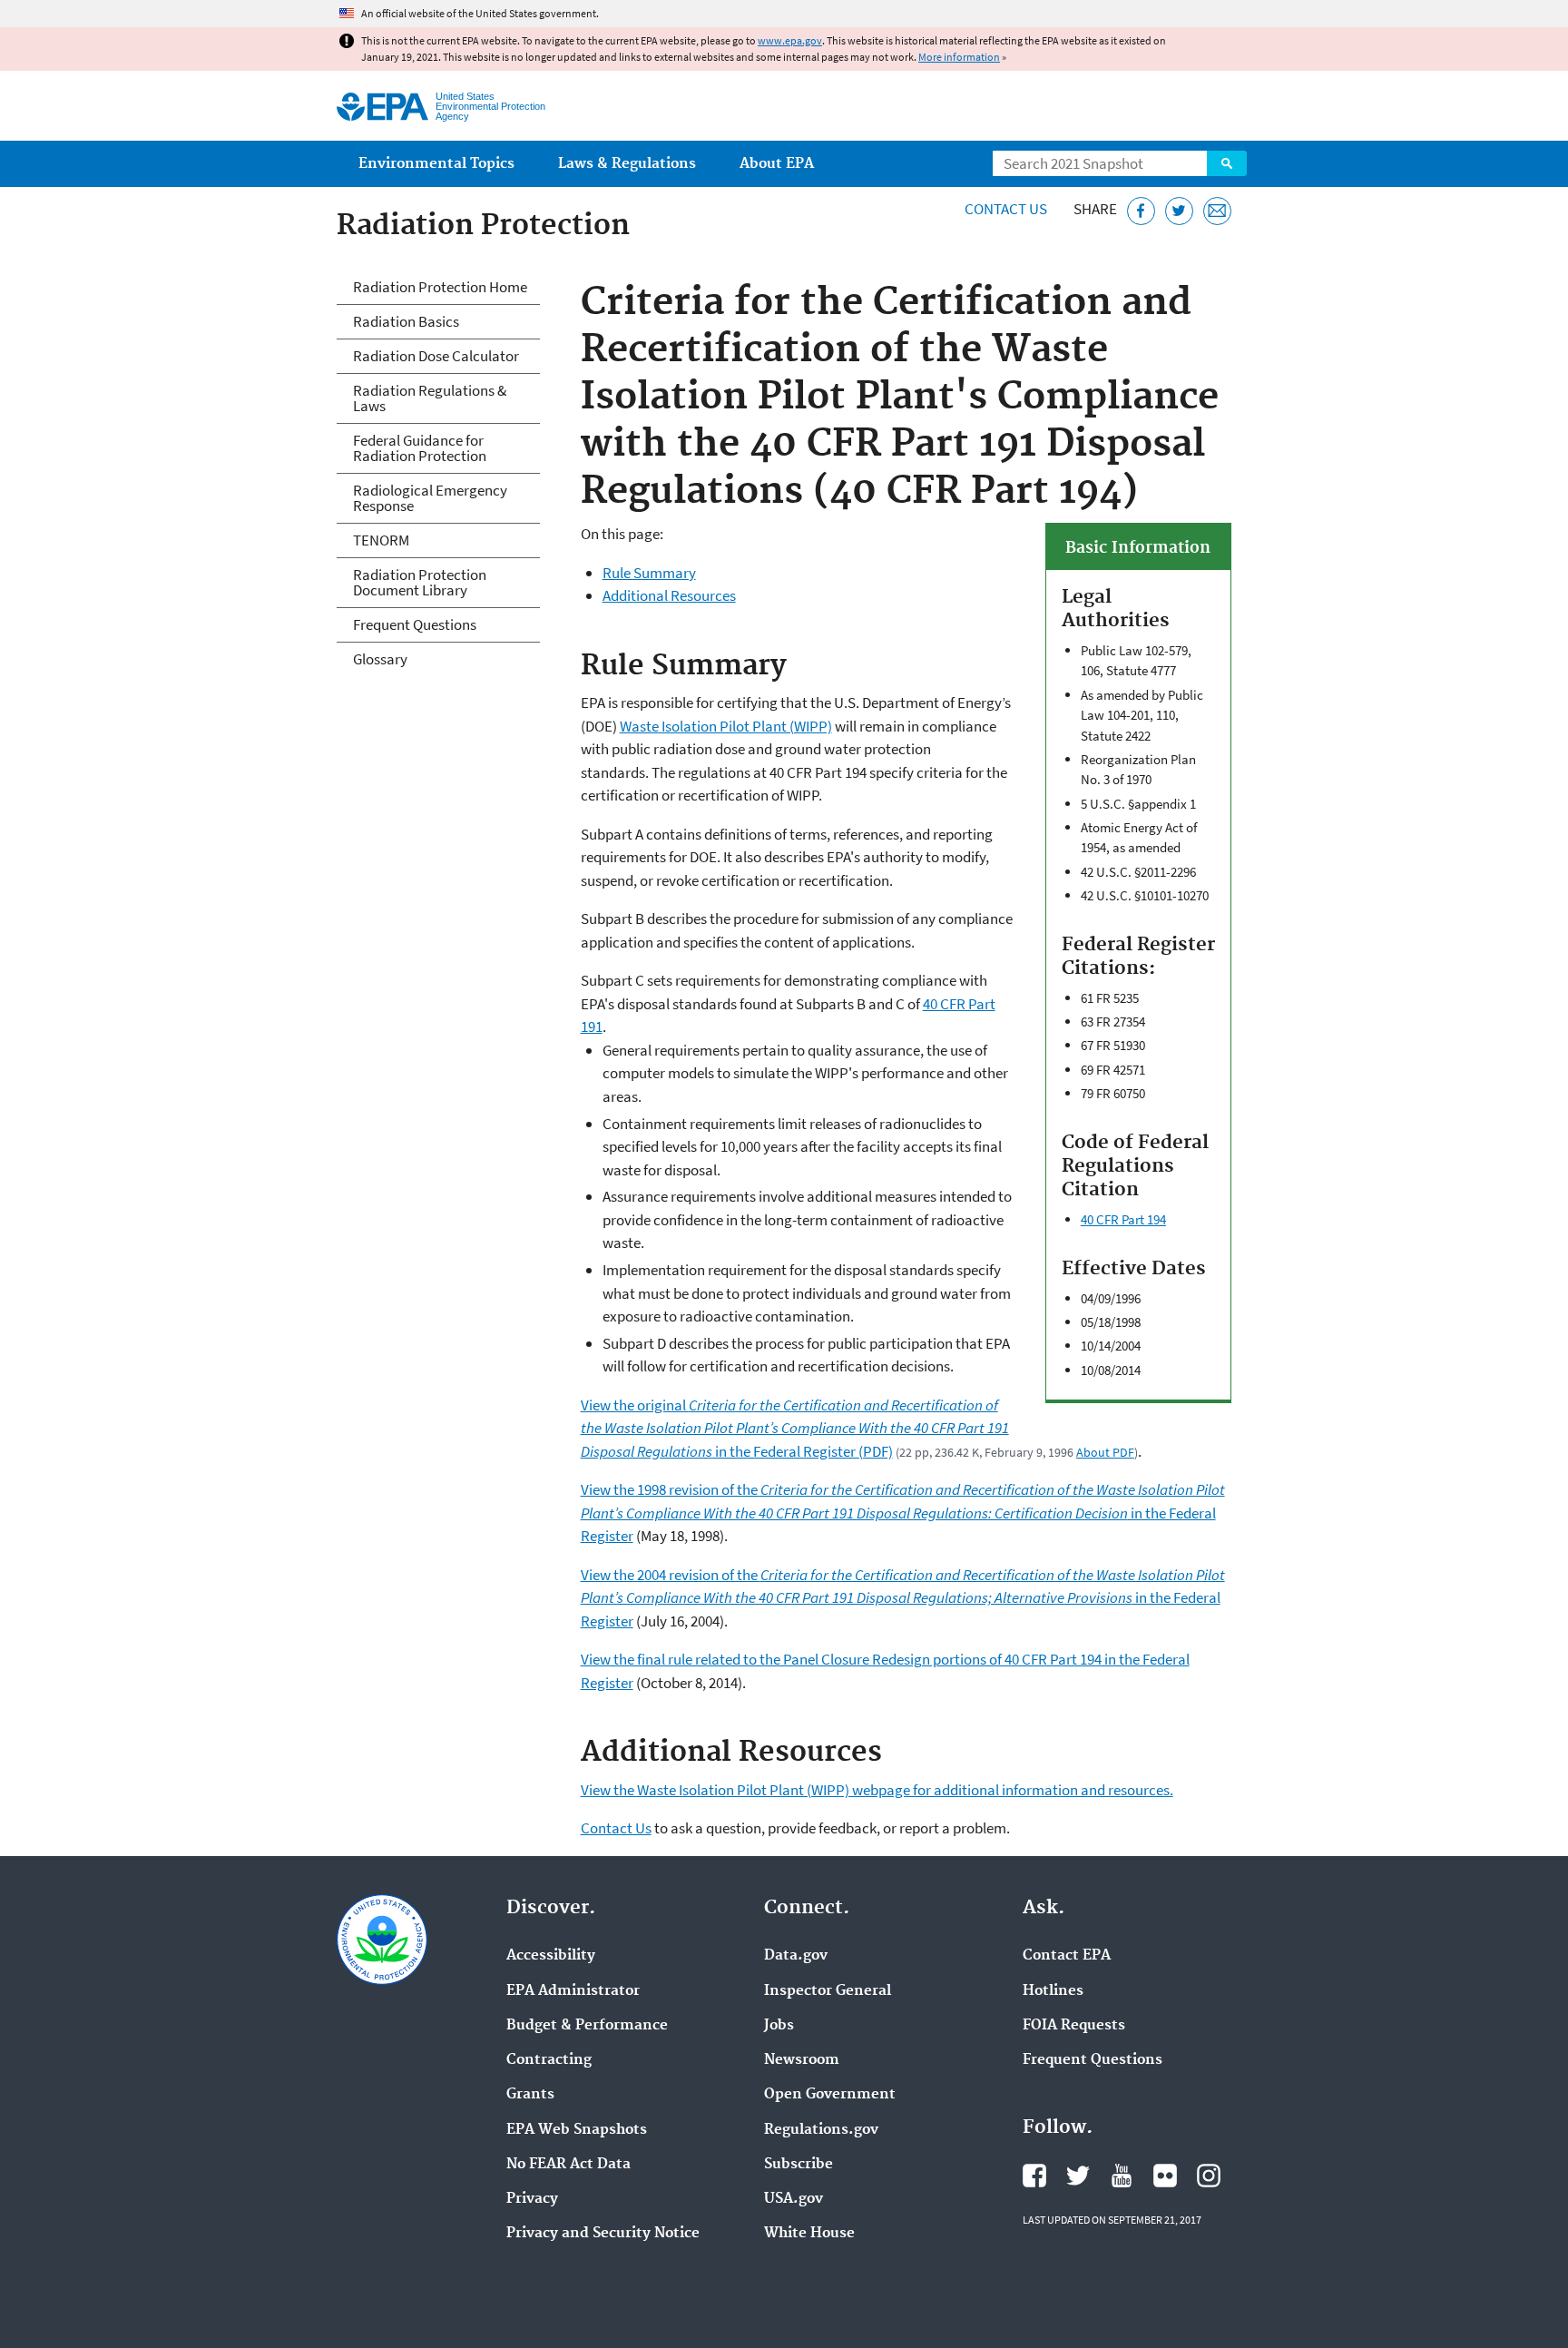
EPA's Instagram (1209, 2176)
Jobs (779, 2026)
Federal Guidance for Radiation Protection (420, 448)
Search (1227, 163)
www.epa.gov (790, 40)
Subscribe (799, 2165)
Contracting (549, 2060)
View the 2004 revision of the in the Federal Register (903, 1598)
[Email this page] (1217, 211)
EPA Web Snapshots (577, 2130)
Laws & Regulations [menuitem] (627, 164)
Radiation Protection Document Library (420, 582)
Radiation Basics (406, 321)
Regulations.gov (821, 2130)
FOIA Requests (1074, 2026)
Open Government (830, 2095)
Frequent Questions (415, 624)
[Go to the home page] (382, 107)
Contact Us (1006, 209)
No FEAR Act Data (568, 2165)
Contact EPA (1067, 1956)
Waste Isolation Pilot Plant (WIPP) (726, 726)
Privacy (532, 2199)
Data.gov (796, 1956)
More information (959, 57)
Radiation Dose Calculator (436, 356)
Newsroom (802, 2060)
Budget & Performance (587, 2026)
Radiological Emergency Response (430, 498)
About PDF (1105, 1452)
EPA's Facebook (1034, 2176)
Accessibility (551, 1956)
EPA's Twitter (1078, 2176)
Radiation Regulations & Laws (430, 398)
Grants (530, 2095)
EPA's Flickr (1165, 2176)
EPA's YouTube (1122, 2176)
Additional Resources (669, 595)
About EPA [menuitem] (777, 164)
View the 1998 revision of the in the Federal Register (903, 1513)
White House (809, 2234)
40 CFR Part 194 (1123, 1219)
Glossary (380, 659)
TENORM (381, 540)
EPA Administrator (573, 1991)
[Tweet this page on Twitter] (1179, 211)
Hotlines (1053, 1991)
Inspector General (828, 1991)
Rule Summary (649, 573)
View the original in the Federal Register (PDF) (795, 1428)
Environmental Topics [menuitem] (436, 164)
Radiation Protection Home (440, 287)
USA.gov (794, 2199)
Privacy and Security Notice (603, 2234)
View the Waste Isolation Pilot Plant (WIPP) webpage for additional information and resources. (877, 1790)
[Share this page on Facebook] (1141, 211)
